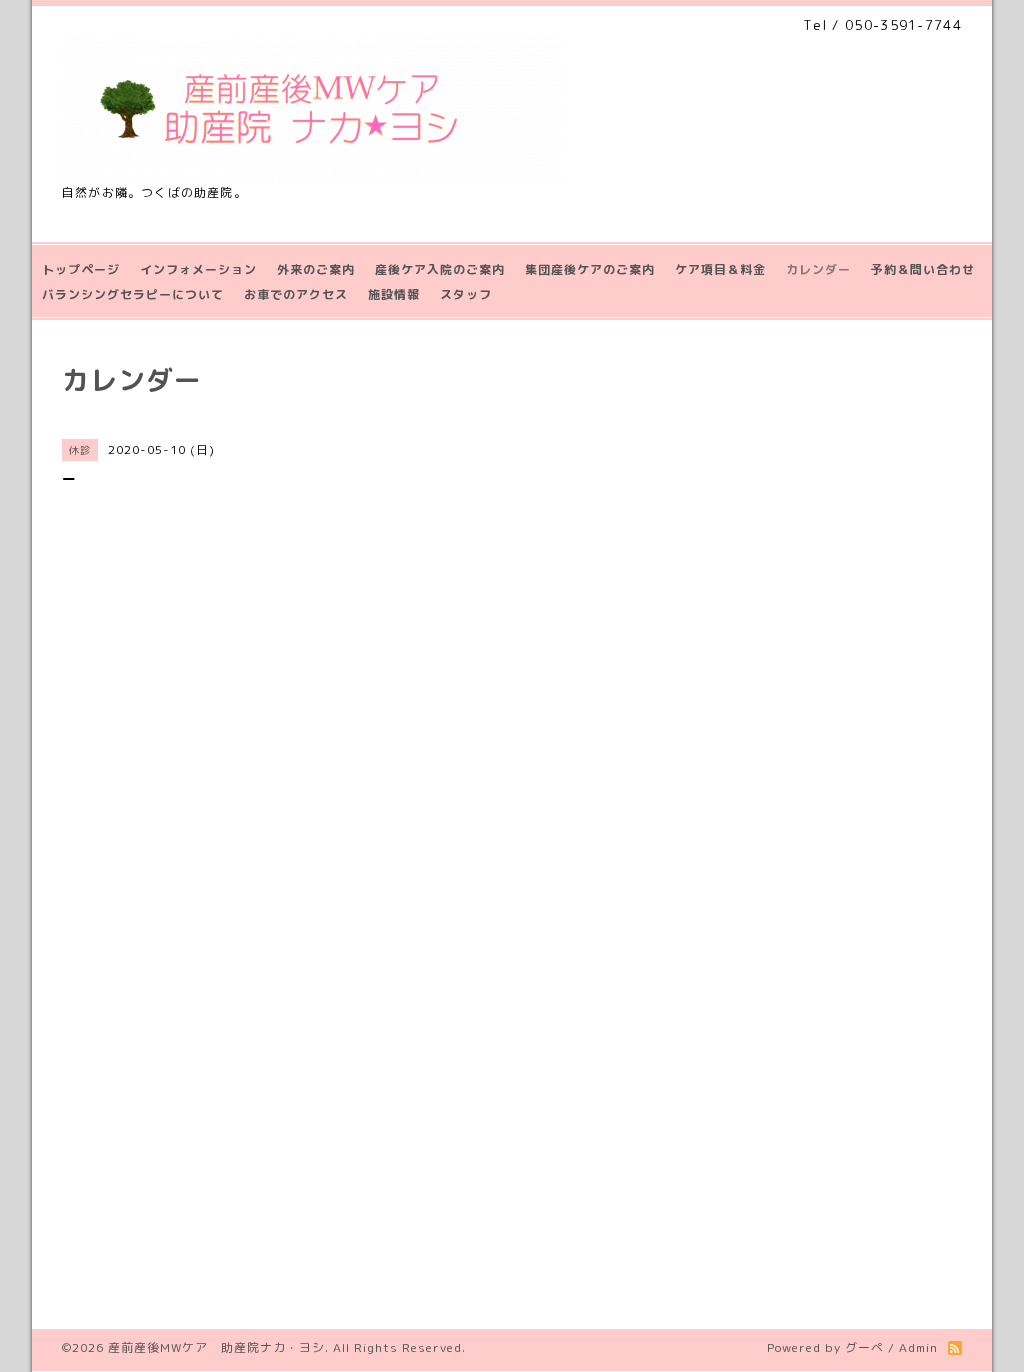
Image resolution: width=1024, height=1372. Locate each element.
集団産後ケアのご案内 (590, 269)
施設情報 (394, 294)
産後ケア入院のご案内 (440, 269)
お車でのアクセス (296, 294)
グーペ (864, 1347)
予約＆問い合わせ (923, 269)
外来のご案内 (316, 269)
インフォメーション (198, 269)
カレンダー (818, 269)
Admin (918, 1347)
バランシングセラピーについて (133, 294)
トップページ (81, 269)
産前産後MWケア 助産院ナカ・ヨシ (216, 1347)
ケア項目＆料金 (720, 269)
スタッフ (466, 294)
